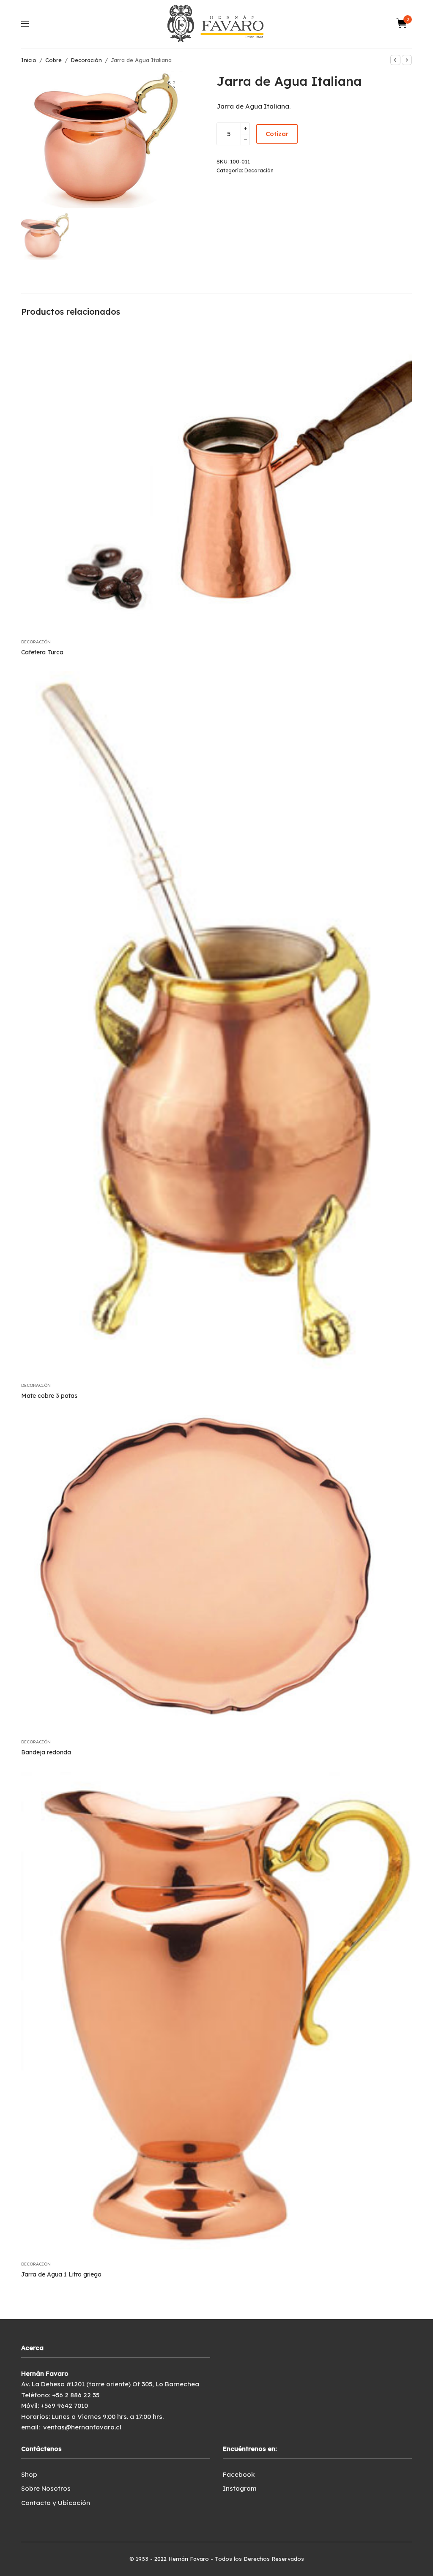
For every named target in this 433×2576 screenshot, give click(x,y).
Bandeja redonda (46, 1752)
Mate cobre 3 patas (49, 1396)
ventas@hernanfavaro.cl (82, 2427)
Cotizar (277, 134)
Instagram (240, 2488)
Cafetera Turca (42, 652)
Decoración (86, 60)
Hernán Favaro (189, 2559)
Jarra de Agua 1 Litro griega (61, 2274)
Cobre (53, 60)
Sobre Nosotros (46, 2488)
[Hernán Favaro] (216, 23)
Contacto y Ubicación (56, 2503)
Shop (29, 2474)
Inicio (29, 60)
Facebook (239, 2474)
